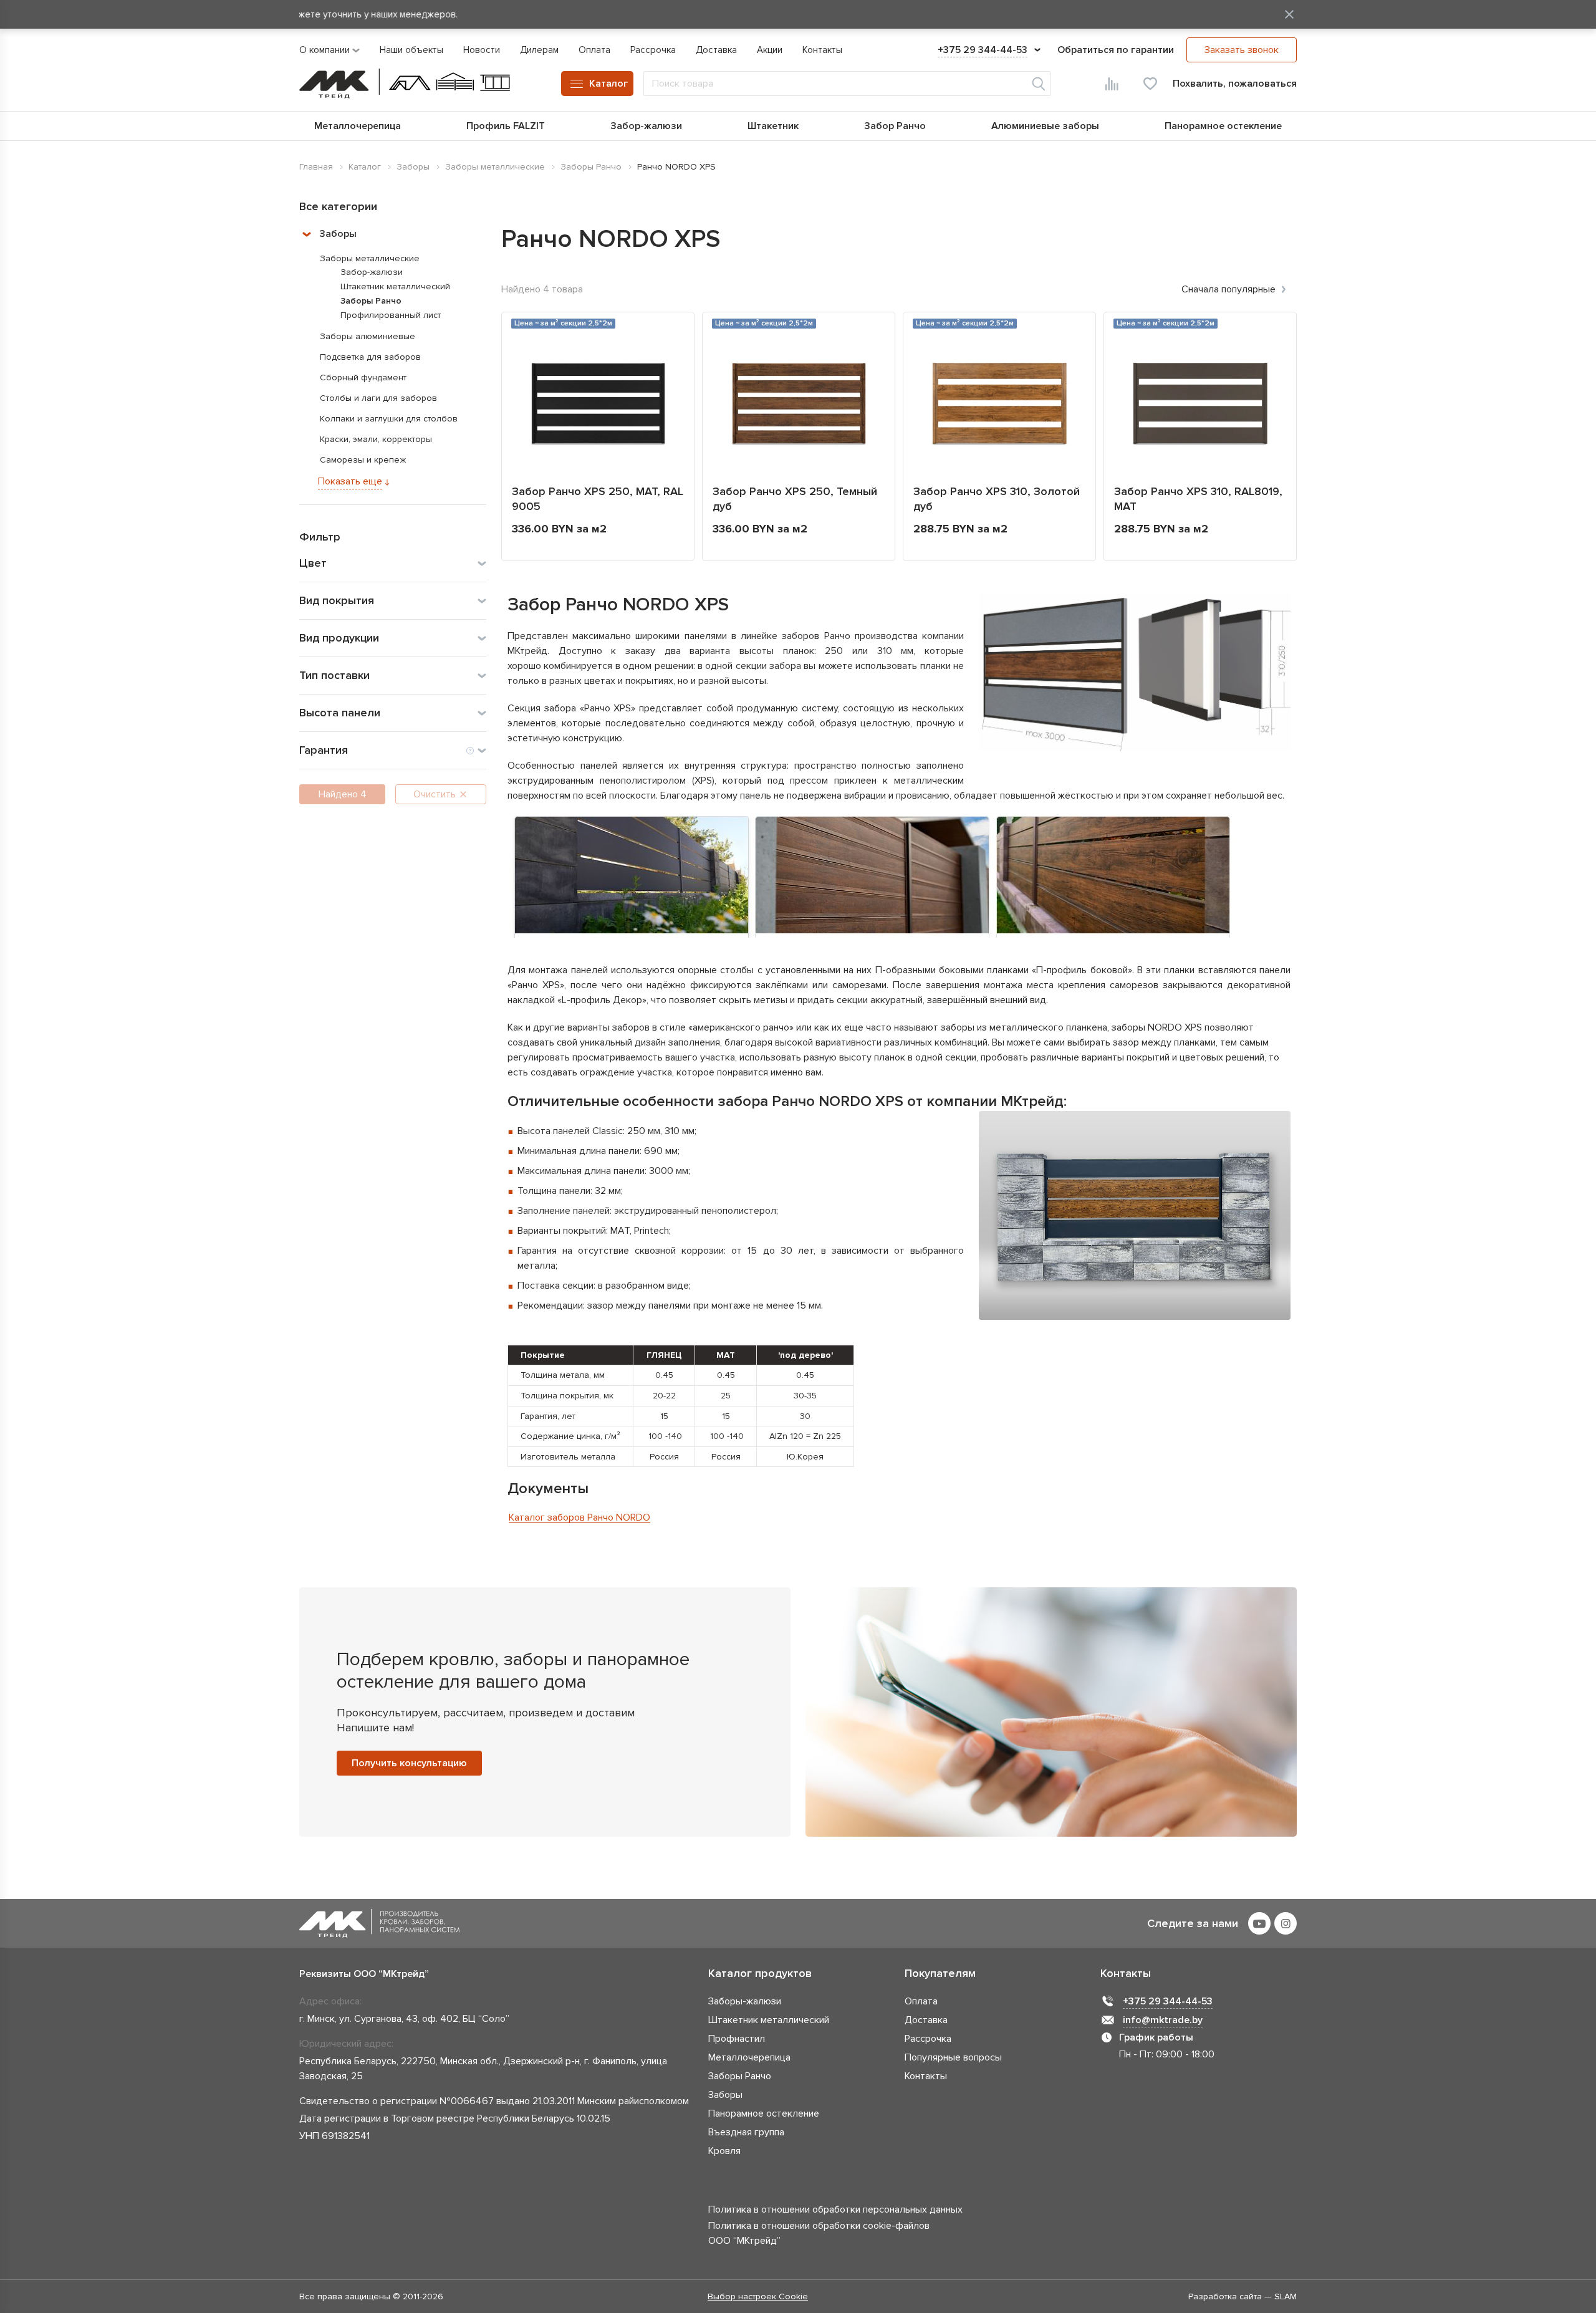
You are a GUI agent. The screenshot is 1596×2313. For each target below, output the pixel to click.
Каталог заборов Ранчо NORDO (579, 1517)
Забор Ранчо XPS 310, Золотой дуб (997, 499)
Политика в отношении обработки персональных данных (835, 2210)
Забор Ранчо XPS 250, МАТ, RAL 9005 (598, 499)
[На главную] (405, 84)
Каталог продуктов (760, 1973)
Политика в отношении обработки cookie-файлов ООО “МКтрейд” (819, 2233)
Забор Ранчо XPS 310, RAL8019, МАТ (1198, 499)
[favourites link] (1150, 84)
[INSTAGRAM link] (1286, 1923)
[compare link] (1112, 84)
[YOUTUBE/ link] (1259, 1923)
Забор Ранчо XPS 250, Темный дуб (795, 499)
